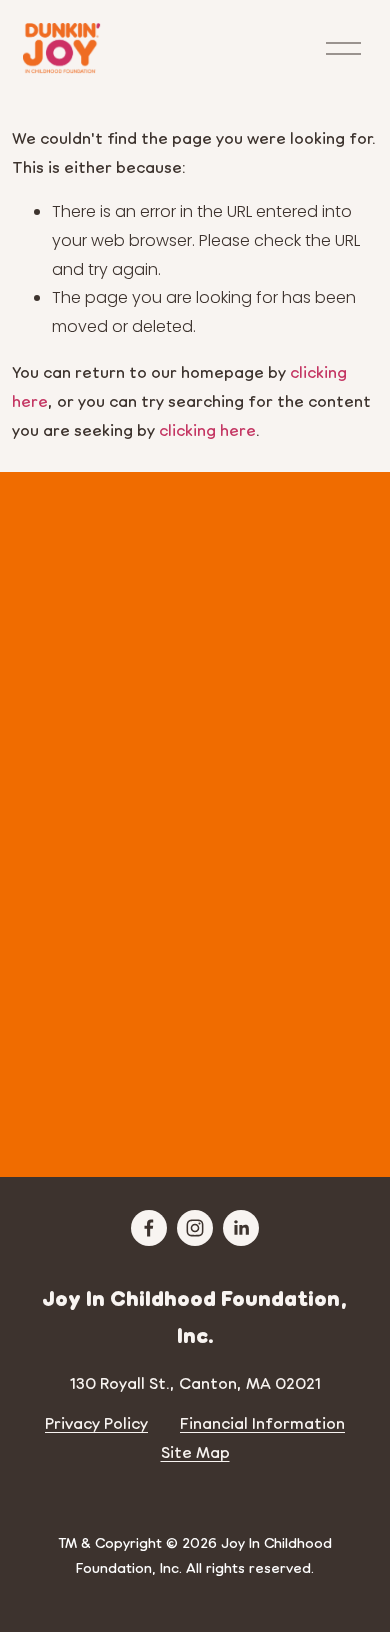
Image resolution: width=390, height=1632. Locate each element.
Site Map (195, 1451)
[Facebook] (149, 1228)
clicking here (207, 429)
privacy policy (227, 1110)
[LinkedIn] (241, 1228)
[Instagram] (195, 1228)
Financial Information (262, 1422)
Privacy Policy (96, 1422)
